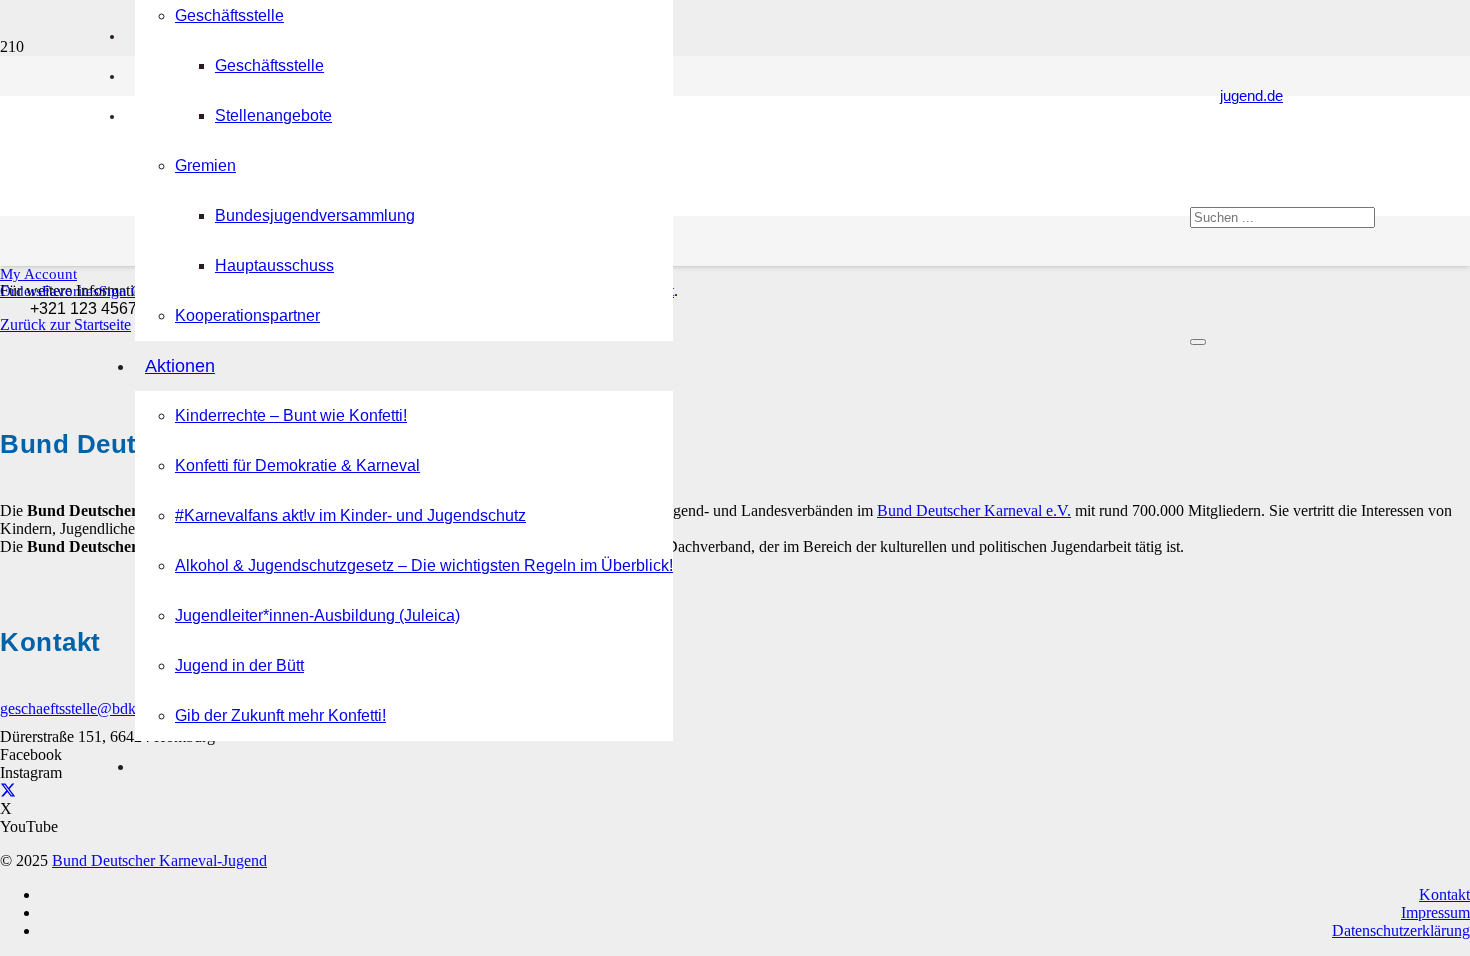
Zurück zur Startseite (65, 324)
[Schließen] (1198, 342)
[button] (38, 274)
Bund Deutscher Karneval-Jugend (159, 860)
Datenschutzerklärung (1401, 930)
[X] (8, 790)
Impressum (1435, 912)
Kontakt (1444, 894)
